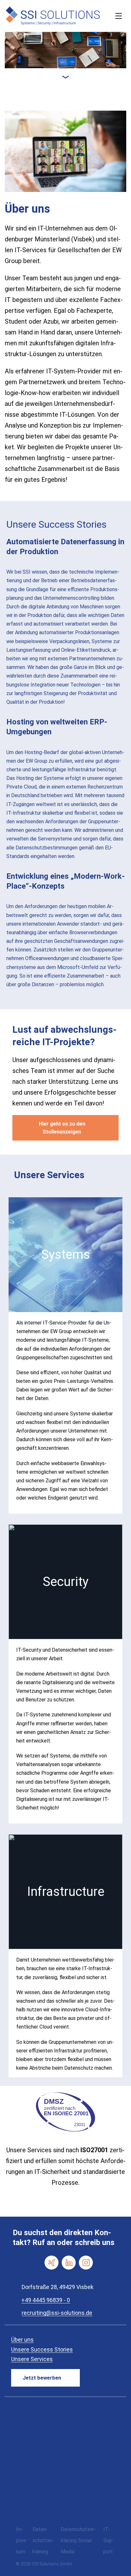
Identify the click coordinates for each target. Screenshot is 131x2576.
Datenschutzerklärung (43, 2540)
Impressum (22, 2540)
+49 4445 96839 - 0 (46, 2300)
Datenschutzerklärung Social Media (78, 2540)
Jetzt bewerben (42, 2378)
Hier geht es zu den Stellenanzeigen (62, 1128)
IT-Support (109, 2540)
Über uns (22, 2340)
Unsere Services (32, 2359)
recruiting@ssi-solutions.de (57, 2313)
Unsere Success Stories (42, 2349)
